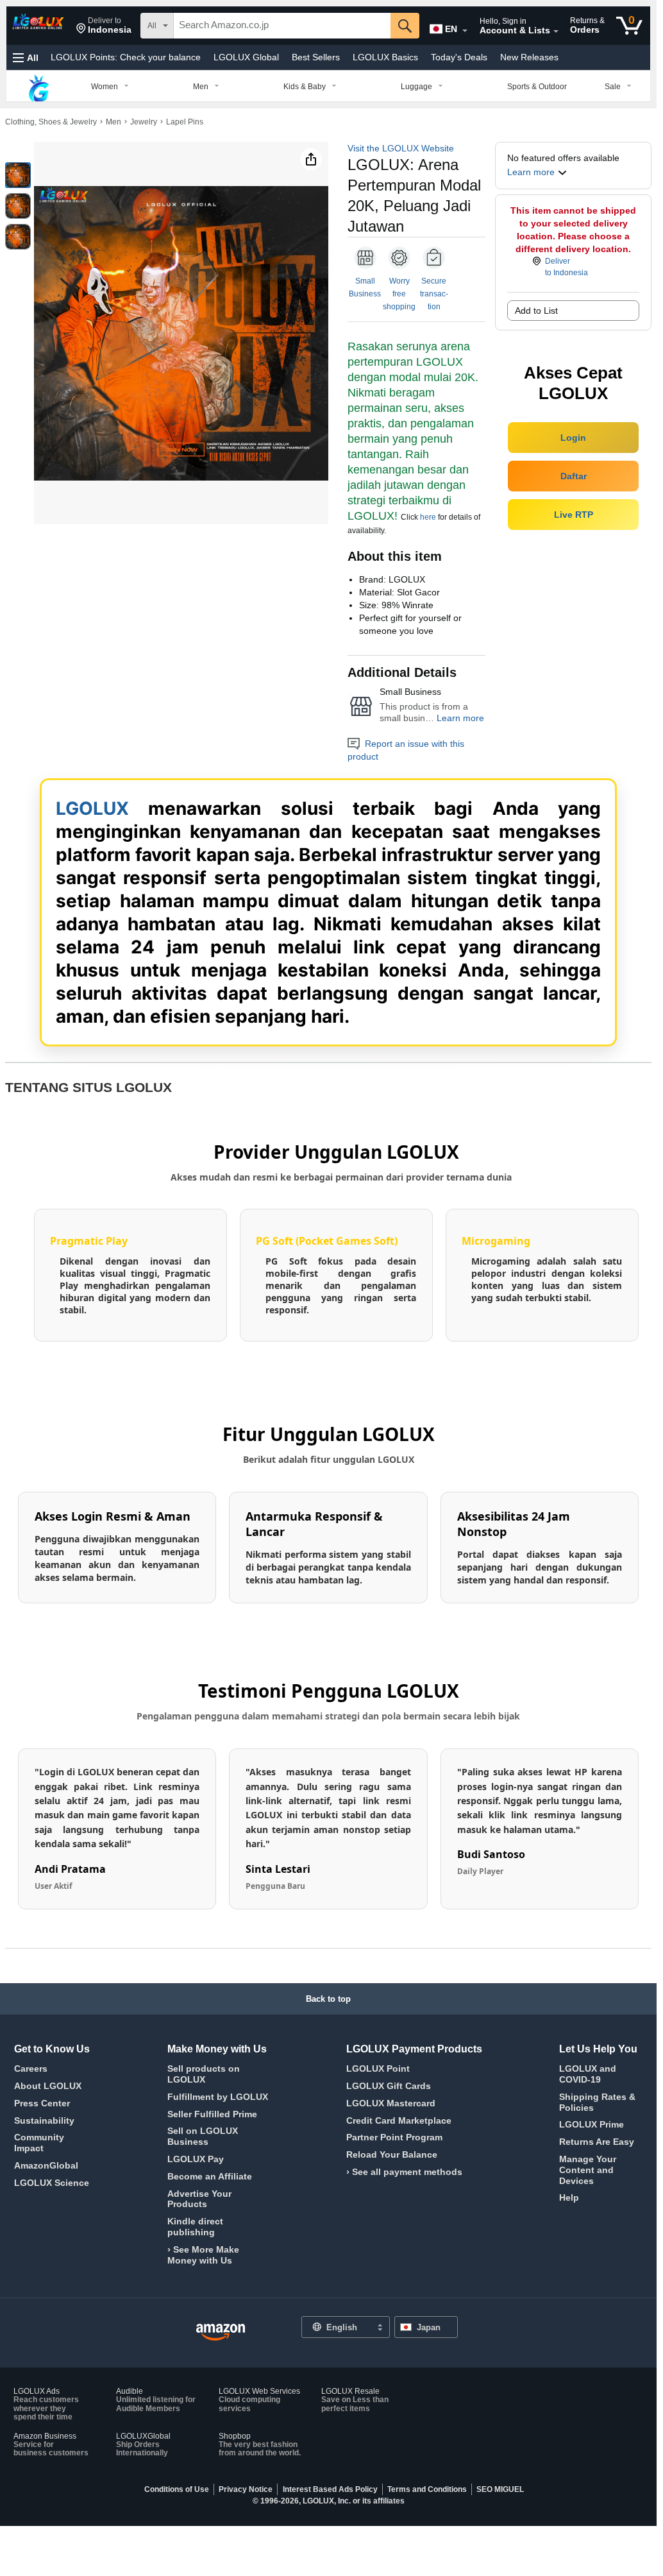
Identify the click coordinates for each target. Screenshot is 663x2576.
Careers (31, 2068)
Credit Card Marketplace (399, 2120)
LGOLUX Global (246, 57)
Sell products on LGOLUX (204, 2074)
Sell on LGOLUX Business (203, 2136)
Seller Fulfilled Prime (212, 2114)
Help (569, 2197)
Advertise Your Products (199, 2199)
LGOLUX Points (126, 57)
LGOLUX (92, 808)
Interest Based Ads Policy (330, 2489)
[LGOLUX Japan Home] (221, 2333)
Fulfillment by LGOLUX (218, 2097)
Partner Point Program (394, 2137)
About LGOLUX (48, 2086)
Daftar (574, 476)
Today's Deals (459, 57)
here (428, 517)
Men (113, 122)
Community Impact (39, 2143)
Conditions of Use (177, 2489)
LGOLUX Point (378, 2068)
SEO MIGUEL (500, 2489)
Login (573, 438)
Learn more (460, 718)
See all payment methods (407, 2172)
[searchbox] (282, 26)
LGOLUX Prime (592, 2124)
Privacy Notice (246, 2489)
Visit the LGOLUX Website (401, 148)
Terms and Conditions (427, 2489)
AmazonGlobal (46, 2165)
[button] (104, 26)
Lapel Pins (185, 122)
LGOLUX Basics (385, 57)
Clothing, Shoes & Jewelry (51, 122)
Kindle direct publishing (195, 2227)
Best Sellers (316, 57)
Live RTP (574, 515)
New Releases (529, 57)
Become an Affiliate (210, 2176)
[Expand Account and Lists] (556, 31)
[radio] (18, 175)
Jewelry (144, 122)
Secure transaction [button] (434, 294)
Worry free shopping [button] (399, 294)
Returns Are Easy (597, 2142)
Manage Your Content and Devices (588, 2170)
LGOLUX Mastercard (391, 2103)
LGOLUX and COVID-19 (588, 2074)
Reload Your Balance (392, 2154)
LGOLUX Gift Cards (389, 2086)
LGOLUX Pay (196, 2159)
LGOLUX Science (52, 2183)
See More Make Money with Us (203, 2255)
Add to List (536, 311)
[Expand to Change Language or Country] (465, 31)
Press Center (42, 2103)
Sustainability (44, 2120)
